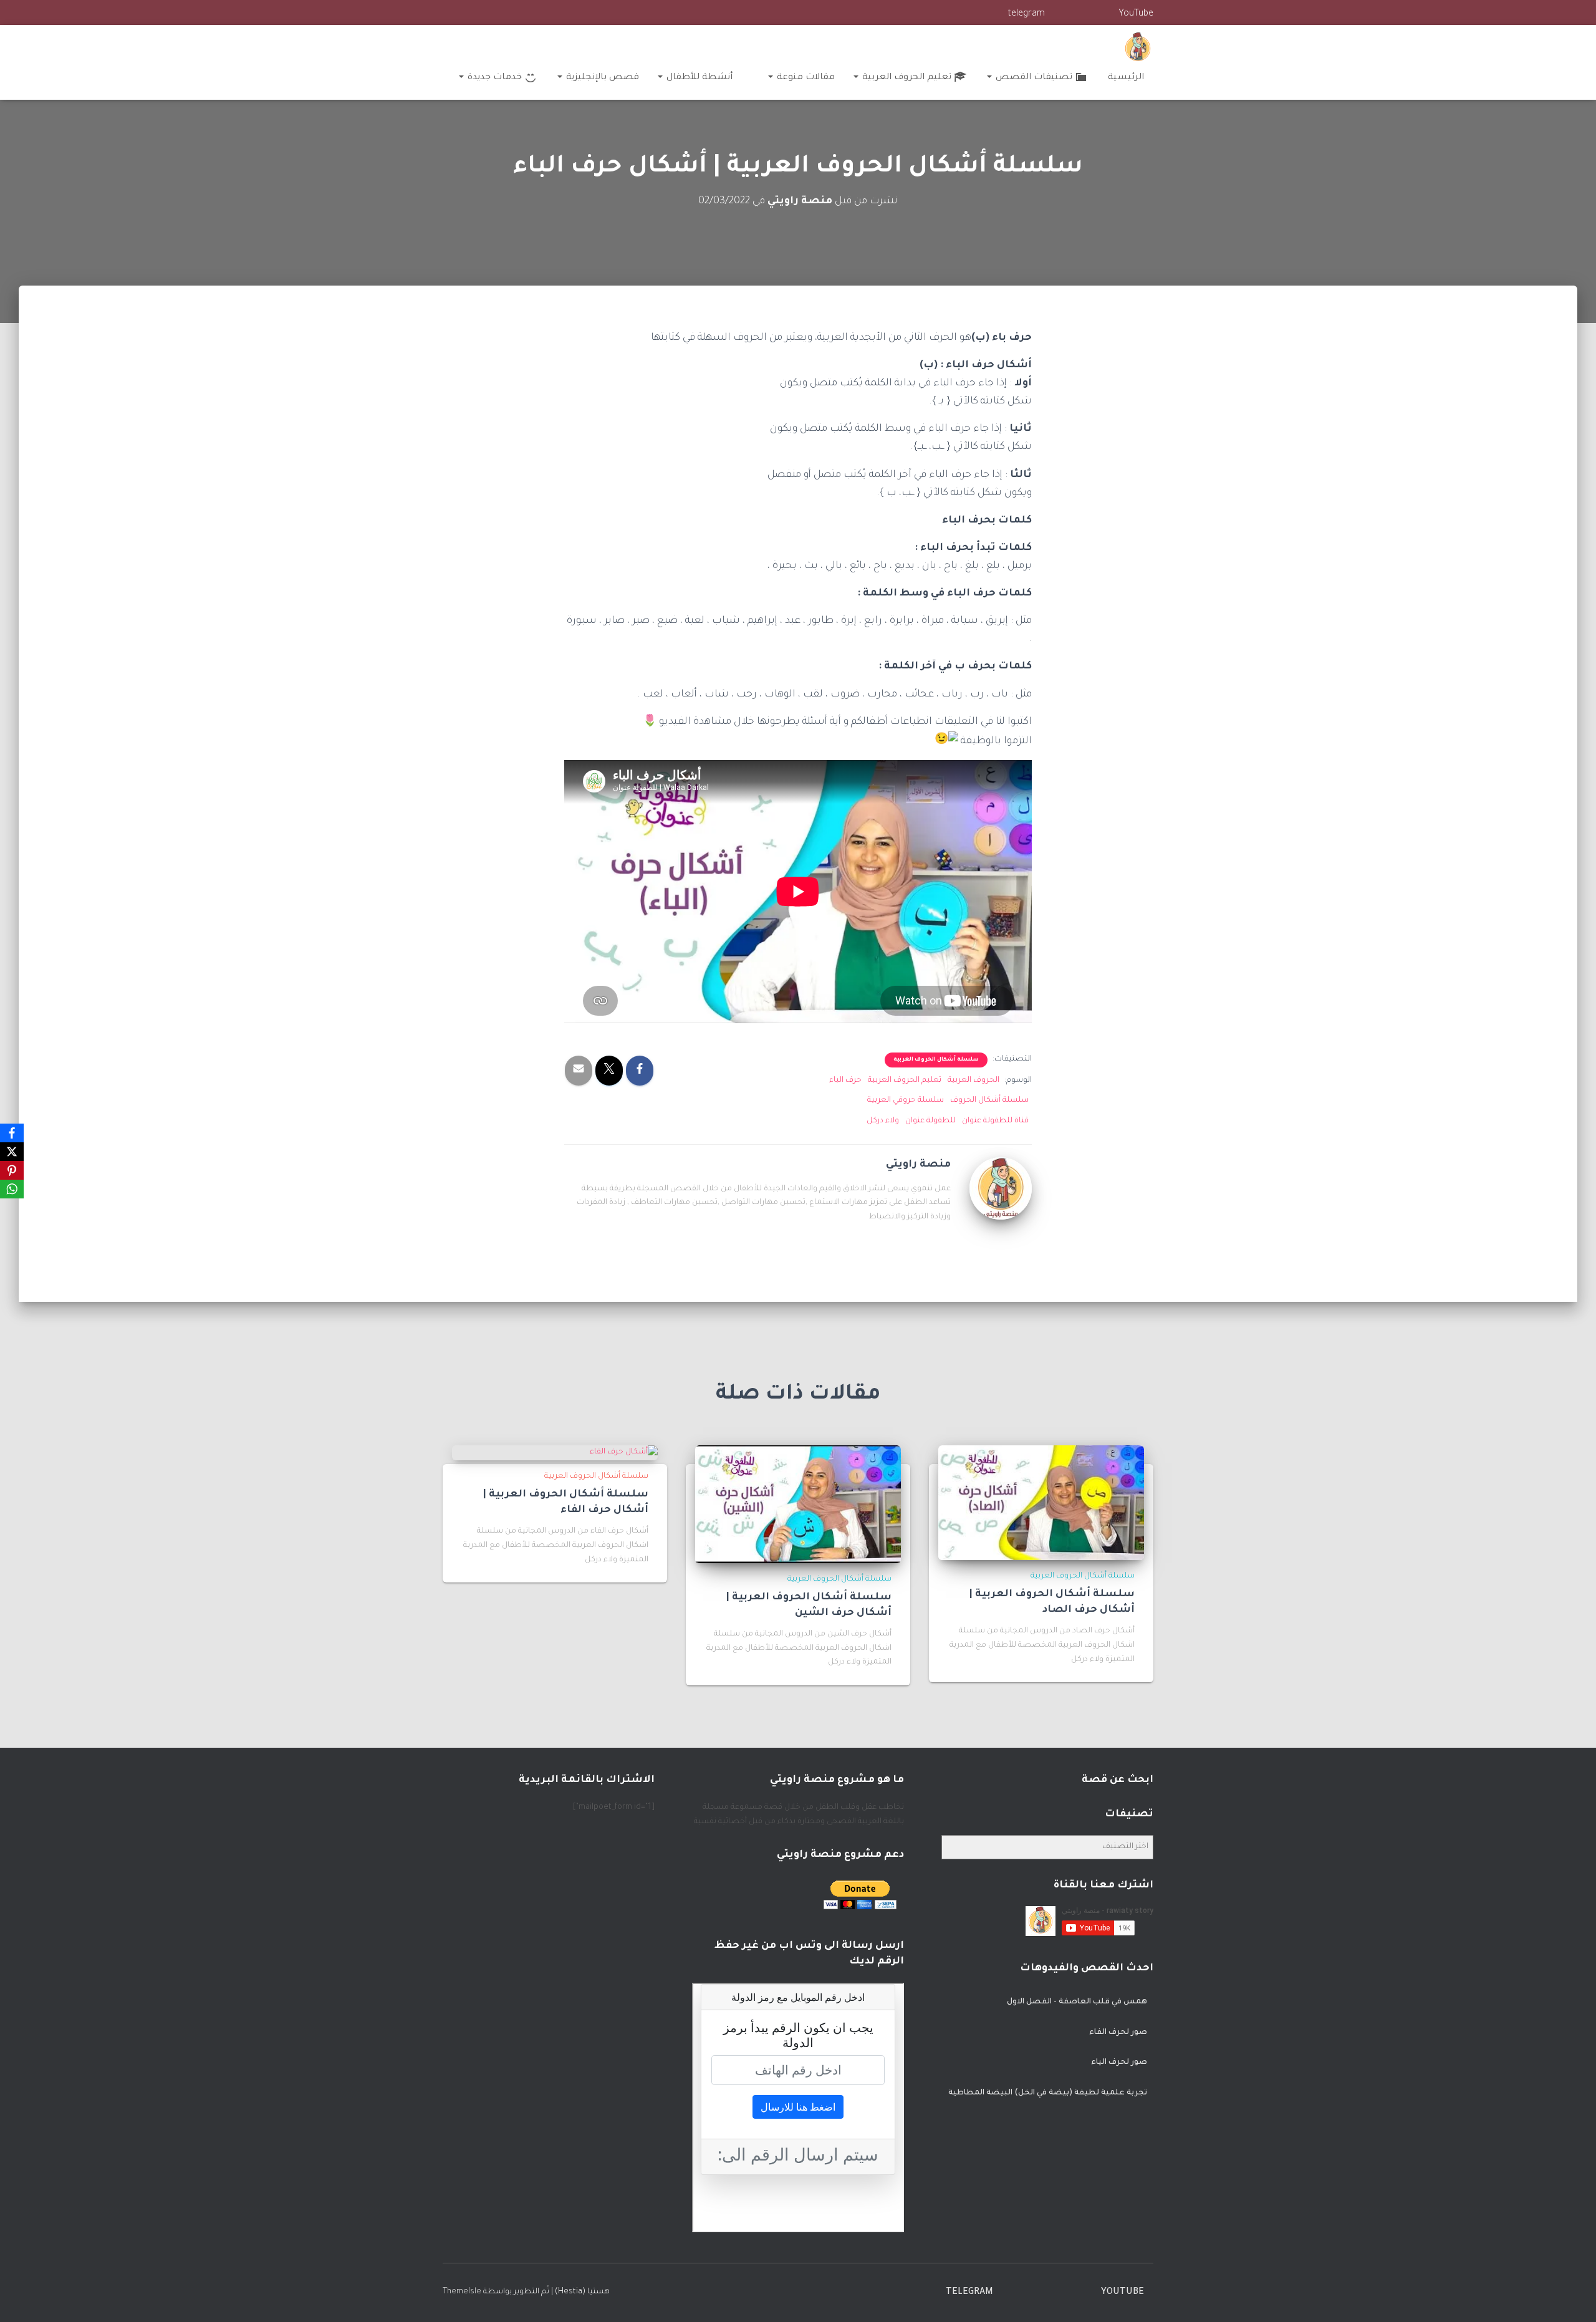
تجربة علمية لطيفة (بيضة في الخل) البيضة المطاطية (1048, 2093)
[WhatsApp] (12, 1189)
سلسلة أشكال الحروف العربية (936, 1060)
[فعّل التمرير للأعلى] (25, 2297)
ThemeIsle (462, 2292)
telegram (1026, 14)
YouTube (1136, 14)
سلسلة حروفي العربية (906, 1101)
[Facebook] (12, 1133)
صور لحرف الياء (1119, 2063)
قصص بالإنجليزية (601, 78)
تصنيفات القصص (1033, 78)
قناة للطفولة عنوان (995, 1121)
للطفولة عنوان (930, 1121)
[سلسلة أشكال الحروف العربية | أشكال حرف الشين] (798, 1505)
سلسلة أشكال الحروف (989, 1101)
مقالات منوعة (805, 78)
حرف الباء (845, 1081)
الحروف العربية (973, 1081)
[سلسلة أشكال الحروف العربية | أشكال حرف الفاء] (624, 1453)
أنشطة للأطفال (698, 78)
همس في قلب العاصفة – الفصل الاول (1077, 2002)
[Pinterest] (12, 1170)
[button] (990, 78)
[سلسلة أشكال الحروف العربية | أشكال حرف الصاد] (1041, 1503)
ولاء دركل (883, 1121)
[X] (12, 1152)
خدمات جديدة (493, 78)
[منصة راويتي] (1138, 47)
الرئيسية (1126, 78)
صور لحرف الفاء (1118, 2033)
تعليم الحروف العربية (906, 78)
